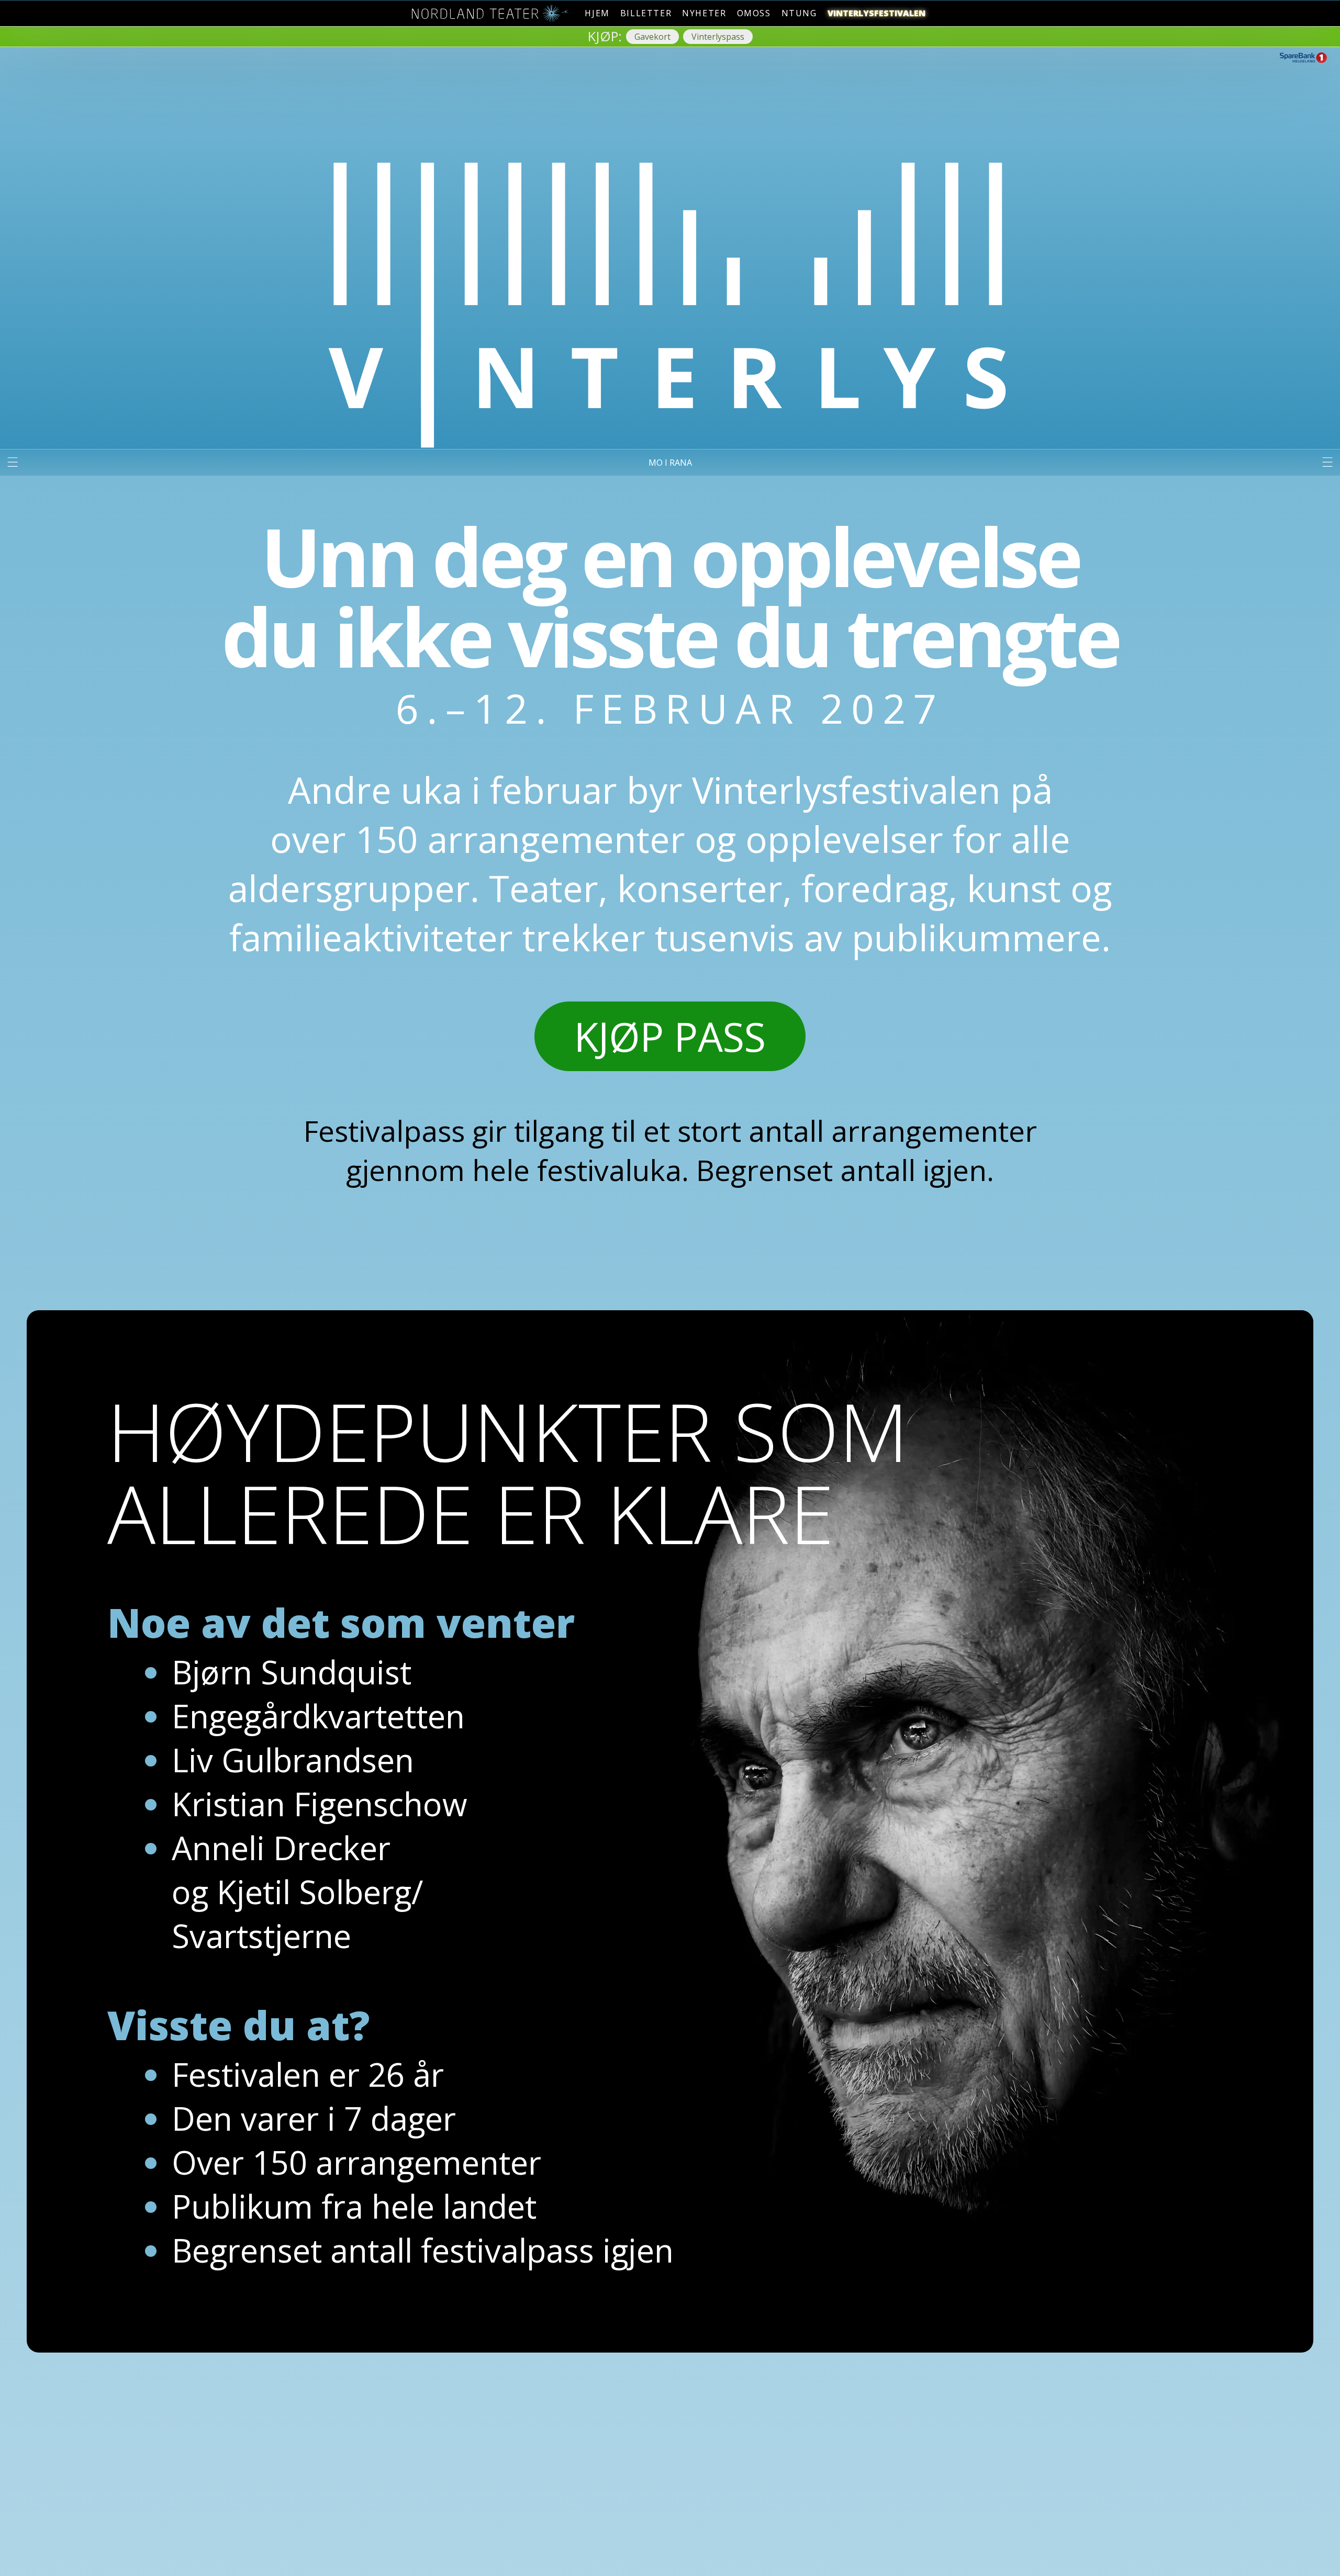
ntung (799, 13)
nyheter (704, 13)
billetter (646, 13)
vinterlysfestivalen (876, 13)
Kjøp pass (670, 1036)
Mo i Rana (670, 463)
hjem (597, 13)
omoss (754, 13)
